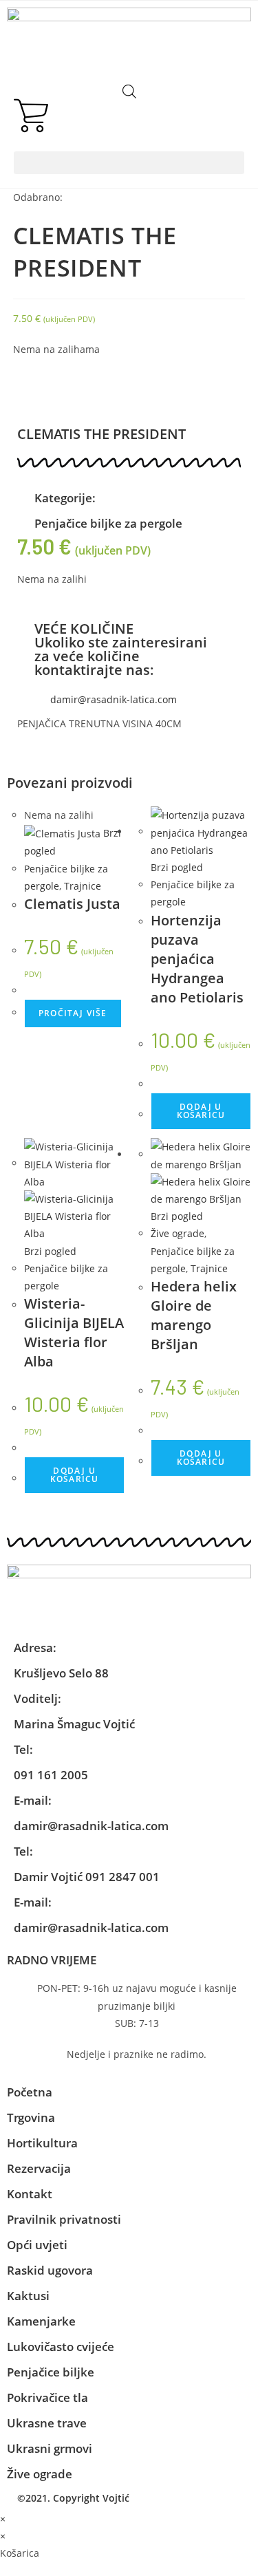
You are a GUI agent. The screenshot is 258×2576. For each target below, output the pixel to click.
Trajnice (83, 886)
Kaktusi (28, 2296)
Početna (30, 2092)
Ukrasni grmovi (50, 2448)
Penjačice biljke (51, 2372)
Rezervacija (39, 2168)
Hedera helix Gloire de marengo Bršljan (194, 1315)
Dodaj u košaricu (201, 1111)
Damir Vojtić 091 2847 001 (87, 1877)
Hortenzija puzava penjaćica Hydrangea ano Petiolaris (197, 959)
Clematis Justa (72, 904)
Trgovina (31, 2117)
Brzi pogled (177, 867)
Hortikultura (42, 2143)
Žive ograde (178, 1233)
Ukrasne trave (47, 2423)
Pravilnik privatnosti (64, 2219)
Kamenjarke (41, 2321)
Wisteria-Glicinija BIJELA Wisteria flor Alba (74, 1332)
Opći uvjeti (37, 2245)
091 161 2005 (51, 1775)
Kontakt (30, 2194)
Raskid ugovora (50, 2270)
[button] (129, 163)
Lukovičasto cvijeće (61, 2347)
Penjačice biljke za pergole (108, 523)
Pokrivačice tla (47, 2397)
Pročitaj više (73, 1013)
